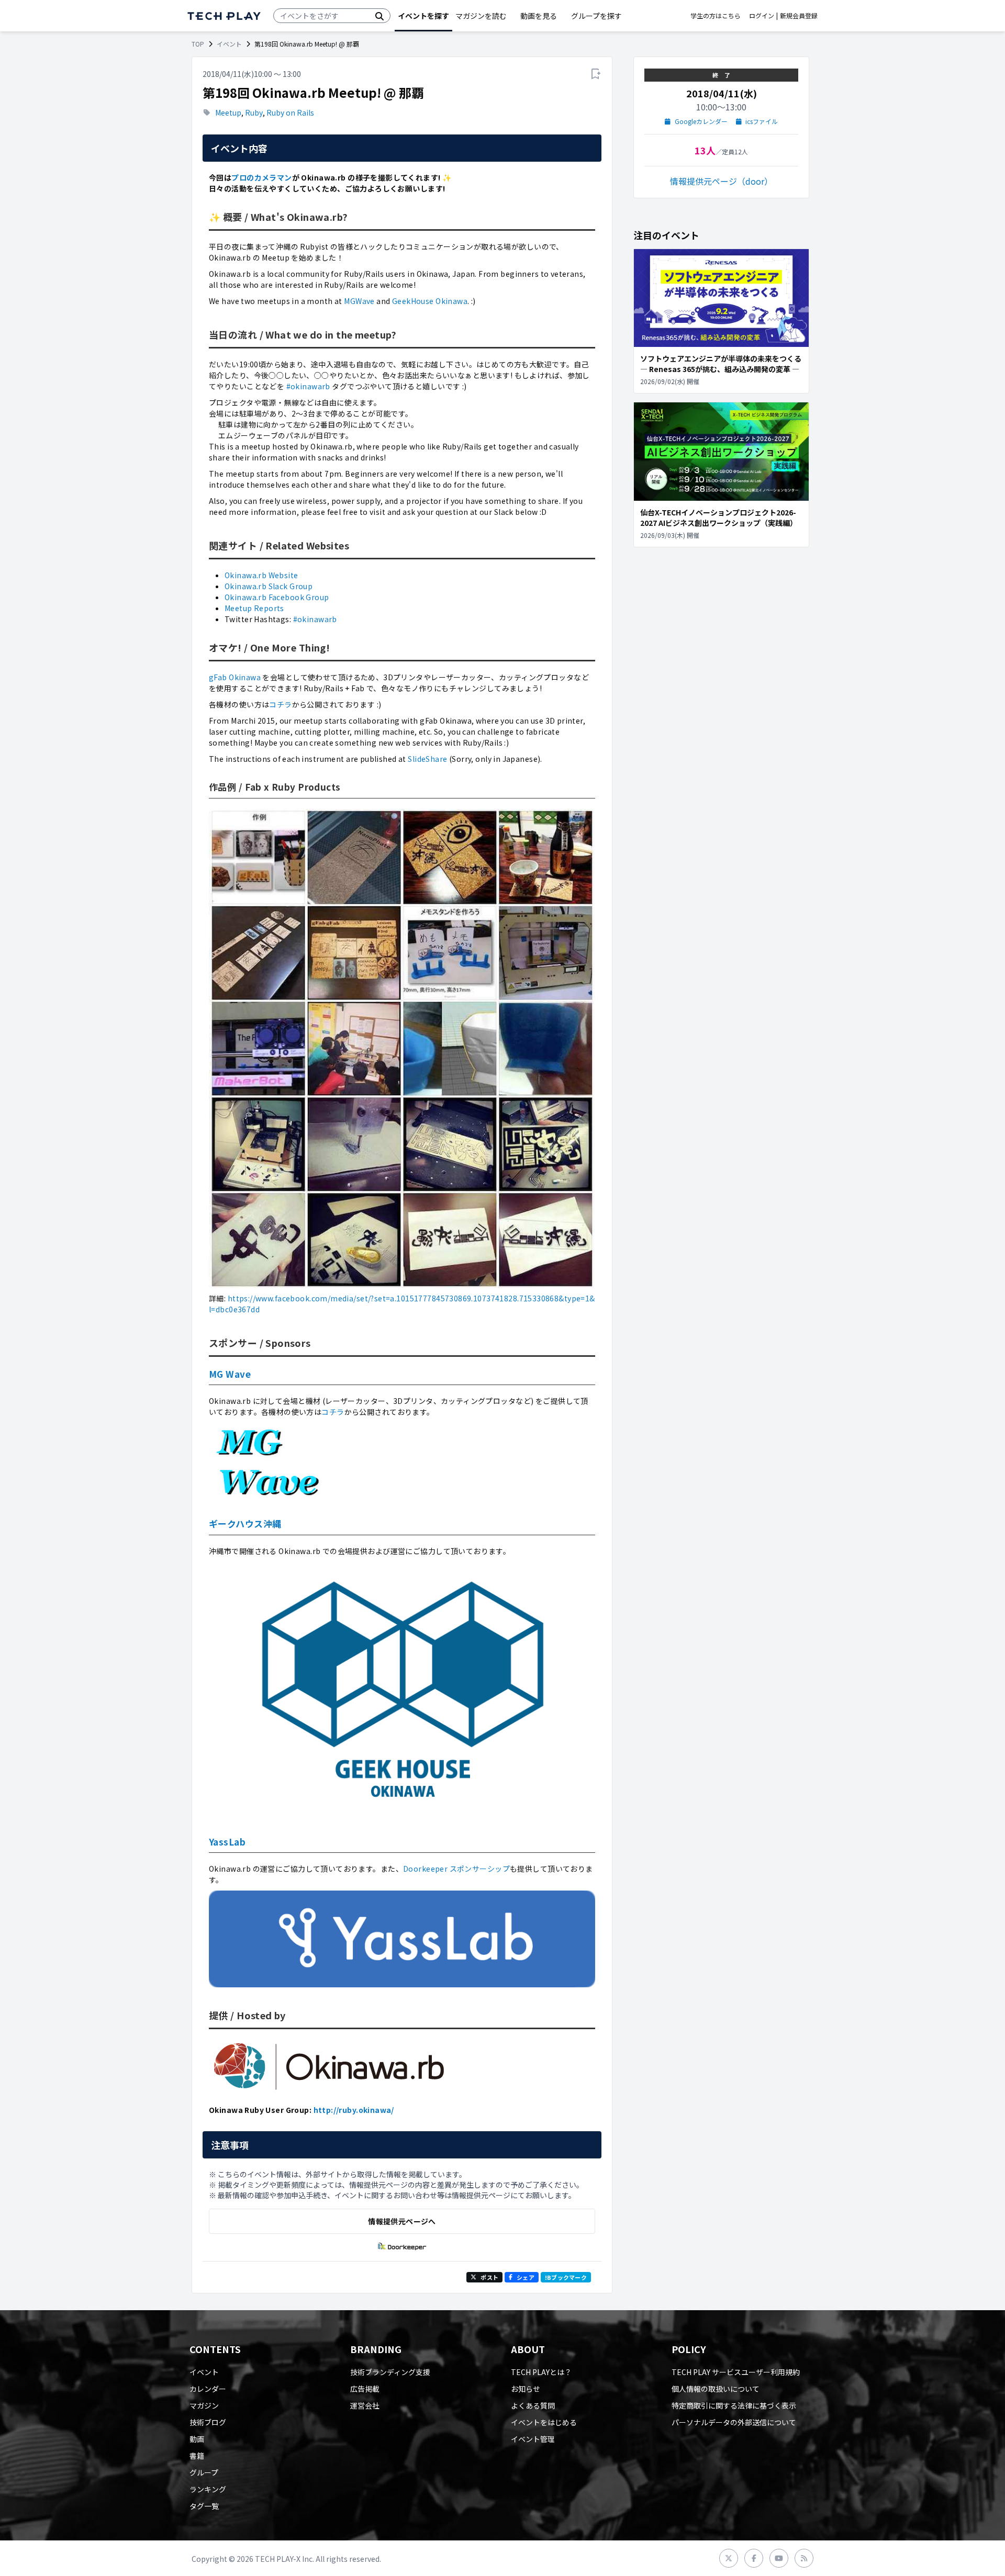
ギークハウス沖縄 (245, 1523)
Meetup (228, 113)
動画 (197, 2439)
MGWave (359, 301)
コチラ (280, 704)
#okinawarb (308, 386)
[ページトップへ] (224, 16)
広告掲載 (365, 2389)
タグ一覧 (204, 2506)
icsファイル (762, 121)
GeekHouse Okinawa (430, 301)
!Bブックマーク (566, 2277)
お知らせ (526, 2389)
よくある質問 (533, 2405)
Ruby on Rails (290, 113)
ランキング (208, 2489)
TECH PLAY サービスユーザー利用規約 (736, 2372)
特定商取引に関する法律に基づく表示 (734, 2405)
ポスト (489, 2277)
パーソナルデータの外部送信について (734, 2422)
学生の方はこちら (716, 16)
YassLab (227, 1842)
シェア (526, 2277)
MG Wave (230, 1374)
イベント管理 (533, 2439)
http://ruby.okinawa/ (354, 2110)
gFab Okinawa (235, 677)
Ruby (254, 113)
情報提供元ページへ (402, 2221)
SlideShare (427, 759)
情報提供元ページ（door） (721, 181)
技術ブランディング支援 (390, 2372)
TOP (198, 44)
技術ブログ (208, 2422)
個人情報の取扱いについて (716, 2389)
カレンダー (208, 2389)
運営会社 (365, 2405)
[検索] (379, 16)
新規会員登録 (799, 16)
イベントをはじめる (544, 2422)
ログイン (762, 16)
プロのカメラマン (261, 177)
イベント (229, 44)
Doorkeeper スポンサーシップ (456, 1869)
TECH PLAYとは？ (541, 2372)
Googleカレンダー (701, 121)
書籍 (197, 2456)
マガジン (204, 2405)
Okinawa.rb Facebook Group (277, 597)
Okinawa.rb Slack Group (269, 586)
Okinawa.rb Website (261, 575)
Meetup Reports (254, 608)
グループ (204, 2472)
